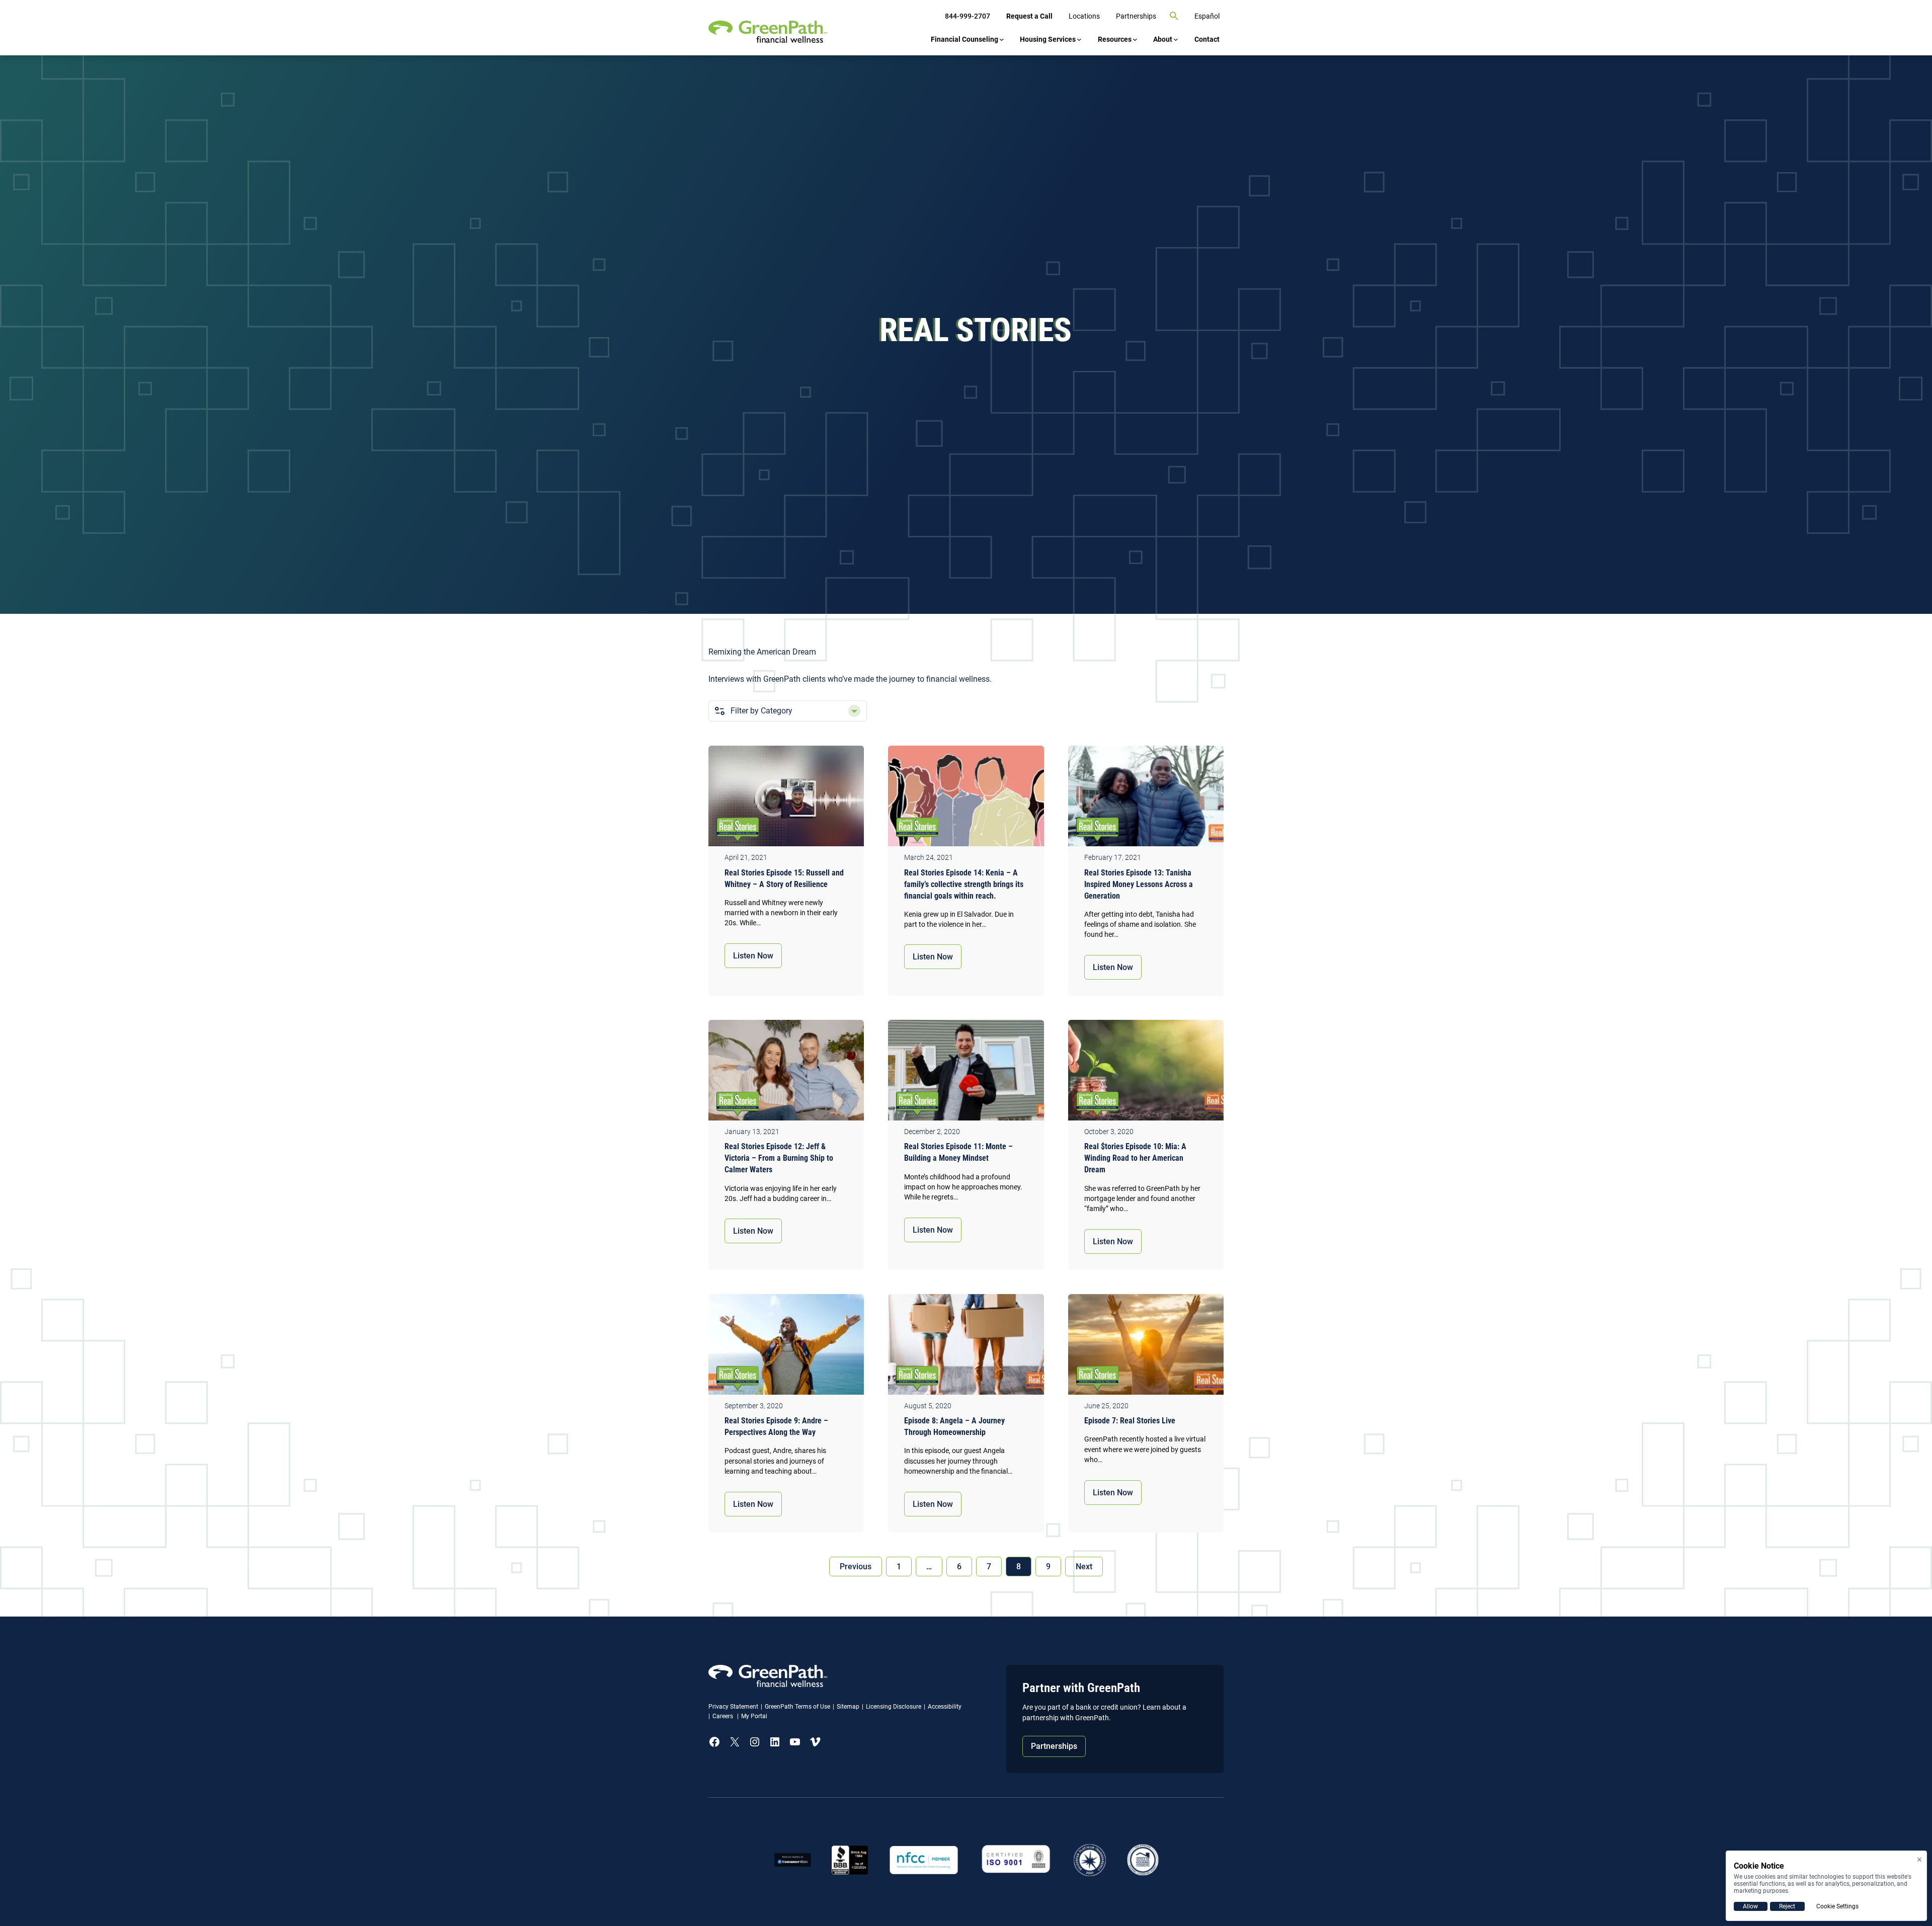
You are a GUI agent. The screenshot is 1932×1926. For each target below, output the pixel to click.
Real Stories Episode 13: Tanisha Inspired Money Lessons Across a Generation (1139, 884)
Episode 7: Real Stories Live (1130, 1421)
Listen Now (753, 956)
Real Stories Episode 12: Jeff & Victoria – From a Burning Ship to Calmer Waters (779, 1158)
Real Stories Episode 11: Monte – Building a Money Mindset (958, 1152)
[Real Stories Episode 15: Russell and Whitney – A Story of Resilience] (786, 798)
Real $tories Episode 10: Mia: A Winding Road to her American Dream (1135, 1158)
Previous (856, 1567)
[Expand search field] (1174, 16)
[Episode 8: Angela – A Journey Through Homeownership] (966, 1347)
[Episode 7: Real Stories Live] (1146, 1347)
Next (1084, 1567)
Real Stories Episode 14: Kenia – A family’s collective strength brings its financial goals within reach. (964, 884)
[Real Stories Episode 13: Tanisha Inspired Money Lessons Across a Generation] (1146, 798)
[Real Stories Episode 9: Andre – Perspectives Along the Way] (786, 1347)
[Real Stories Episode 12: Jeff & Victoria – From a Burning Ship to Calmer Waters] (786, 1073)
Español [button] (1207, 16)
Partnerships (1054, 1746)
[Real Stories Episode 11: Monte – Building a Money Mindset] (966, 1073)
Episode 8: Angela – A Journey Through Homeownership (954, 1426)
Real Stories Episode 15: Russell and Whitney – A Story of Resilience (784, 878)
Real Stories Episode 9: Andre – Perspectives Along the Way (776, 1426)
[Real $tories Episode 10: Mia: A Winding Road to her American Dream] (1146, 1073)
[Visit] (1016, 1860)
